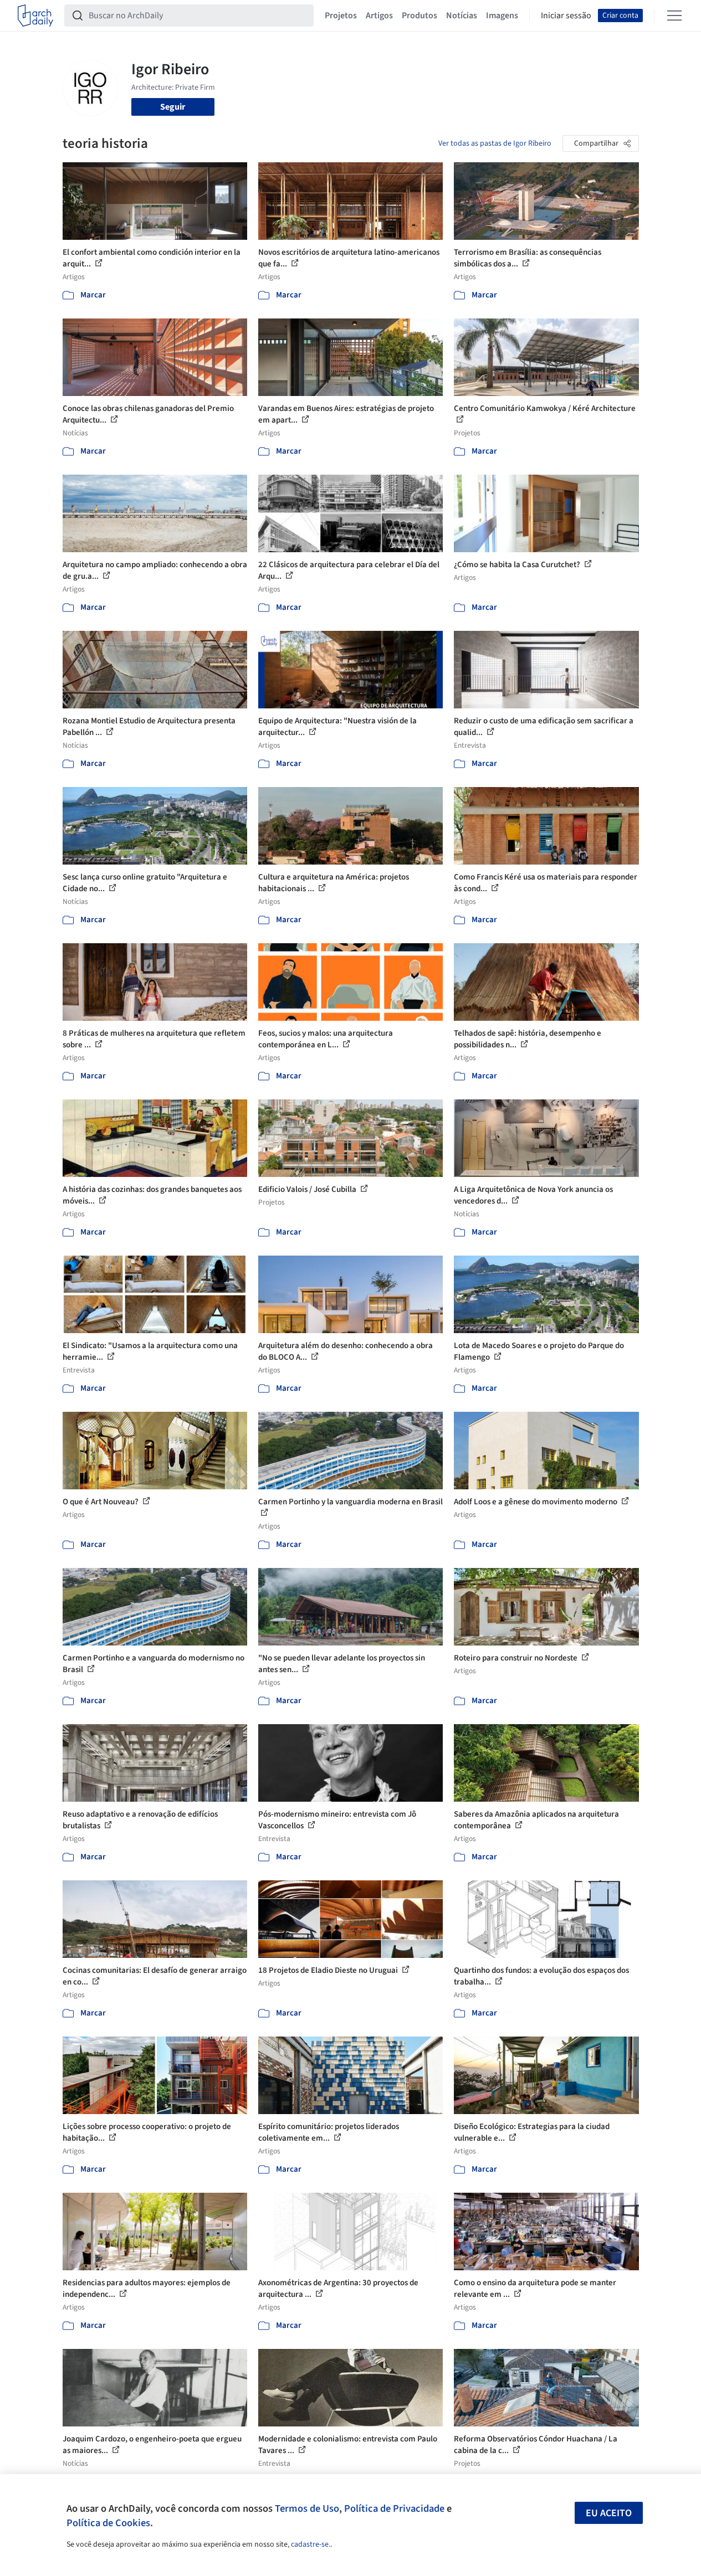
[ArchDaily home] (35, 16)
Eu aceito (609, 2513)
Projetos (341, 16)
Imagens (502, 16)
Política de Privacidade (394, 2508)
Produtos (419, 16)
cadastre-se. (311, 2544)
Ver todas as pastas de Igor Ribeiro (495, 143)
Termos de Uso (307, 2508)
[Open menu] (674, 16)
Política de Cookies (108, 2523)
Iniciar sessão (566, 16)
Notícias (462, 16)
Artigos (379, 16)
